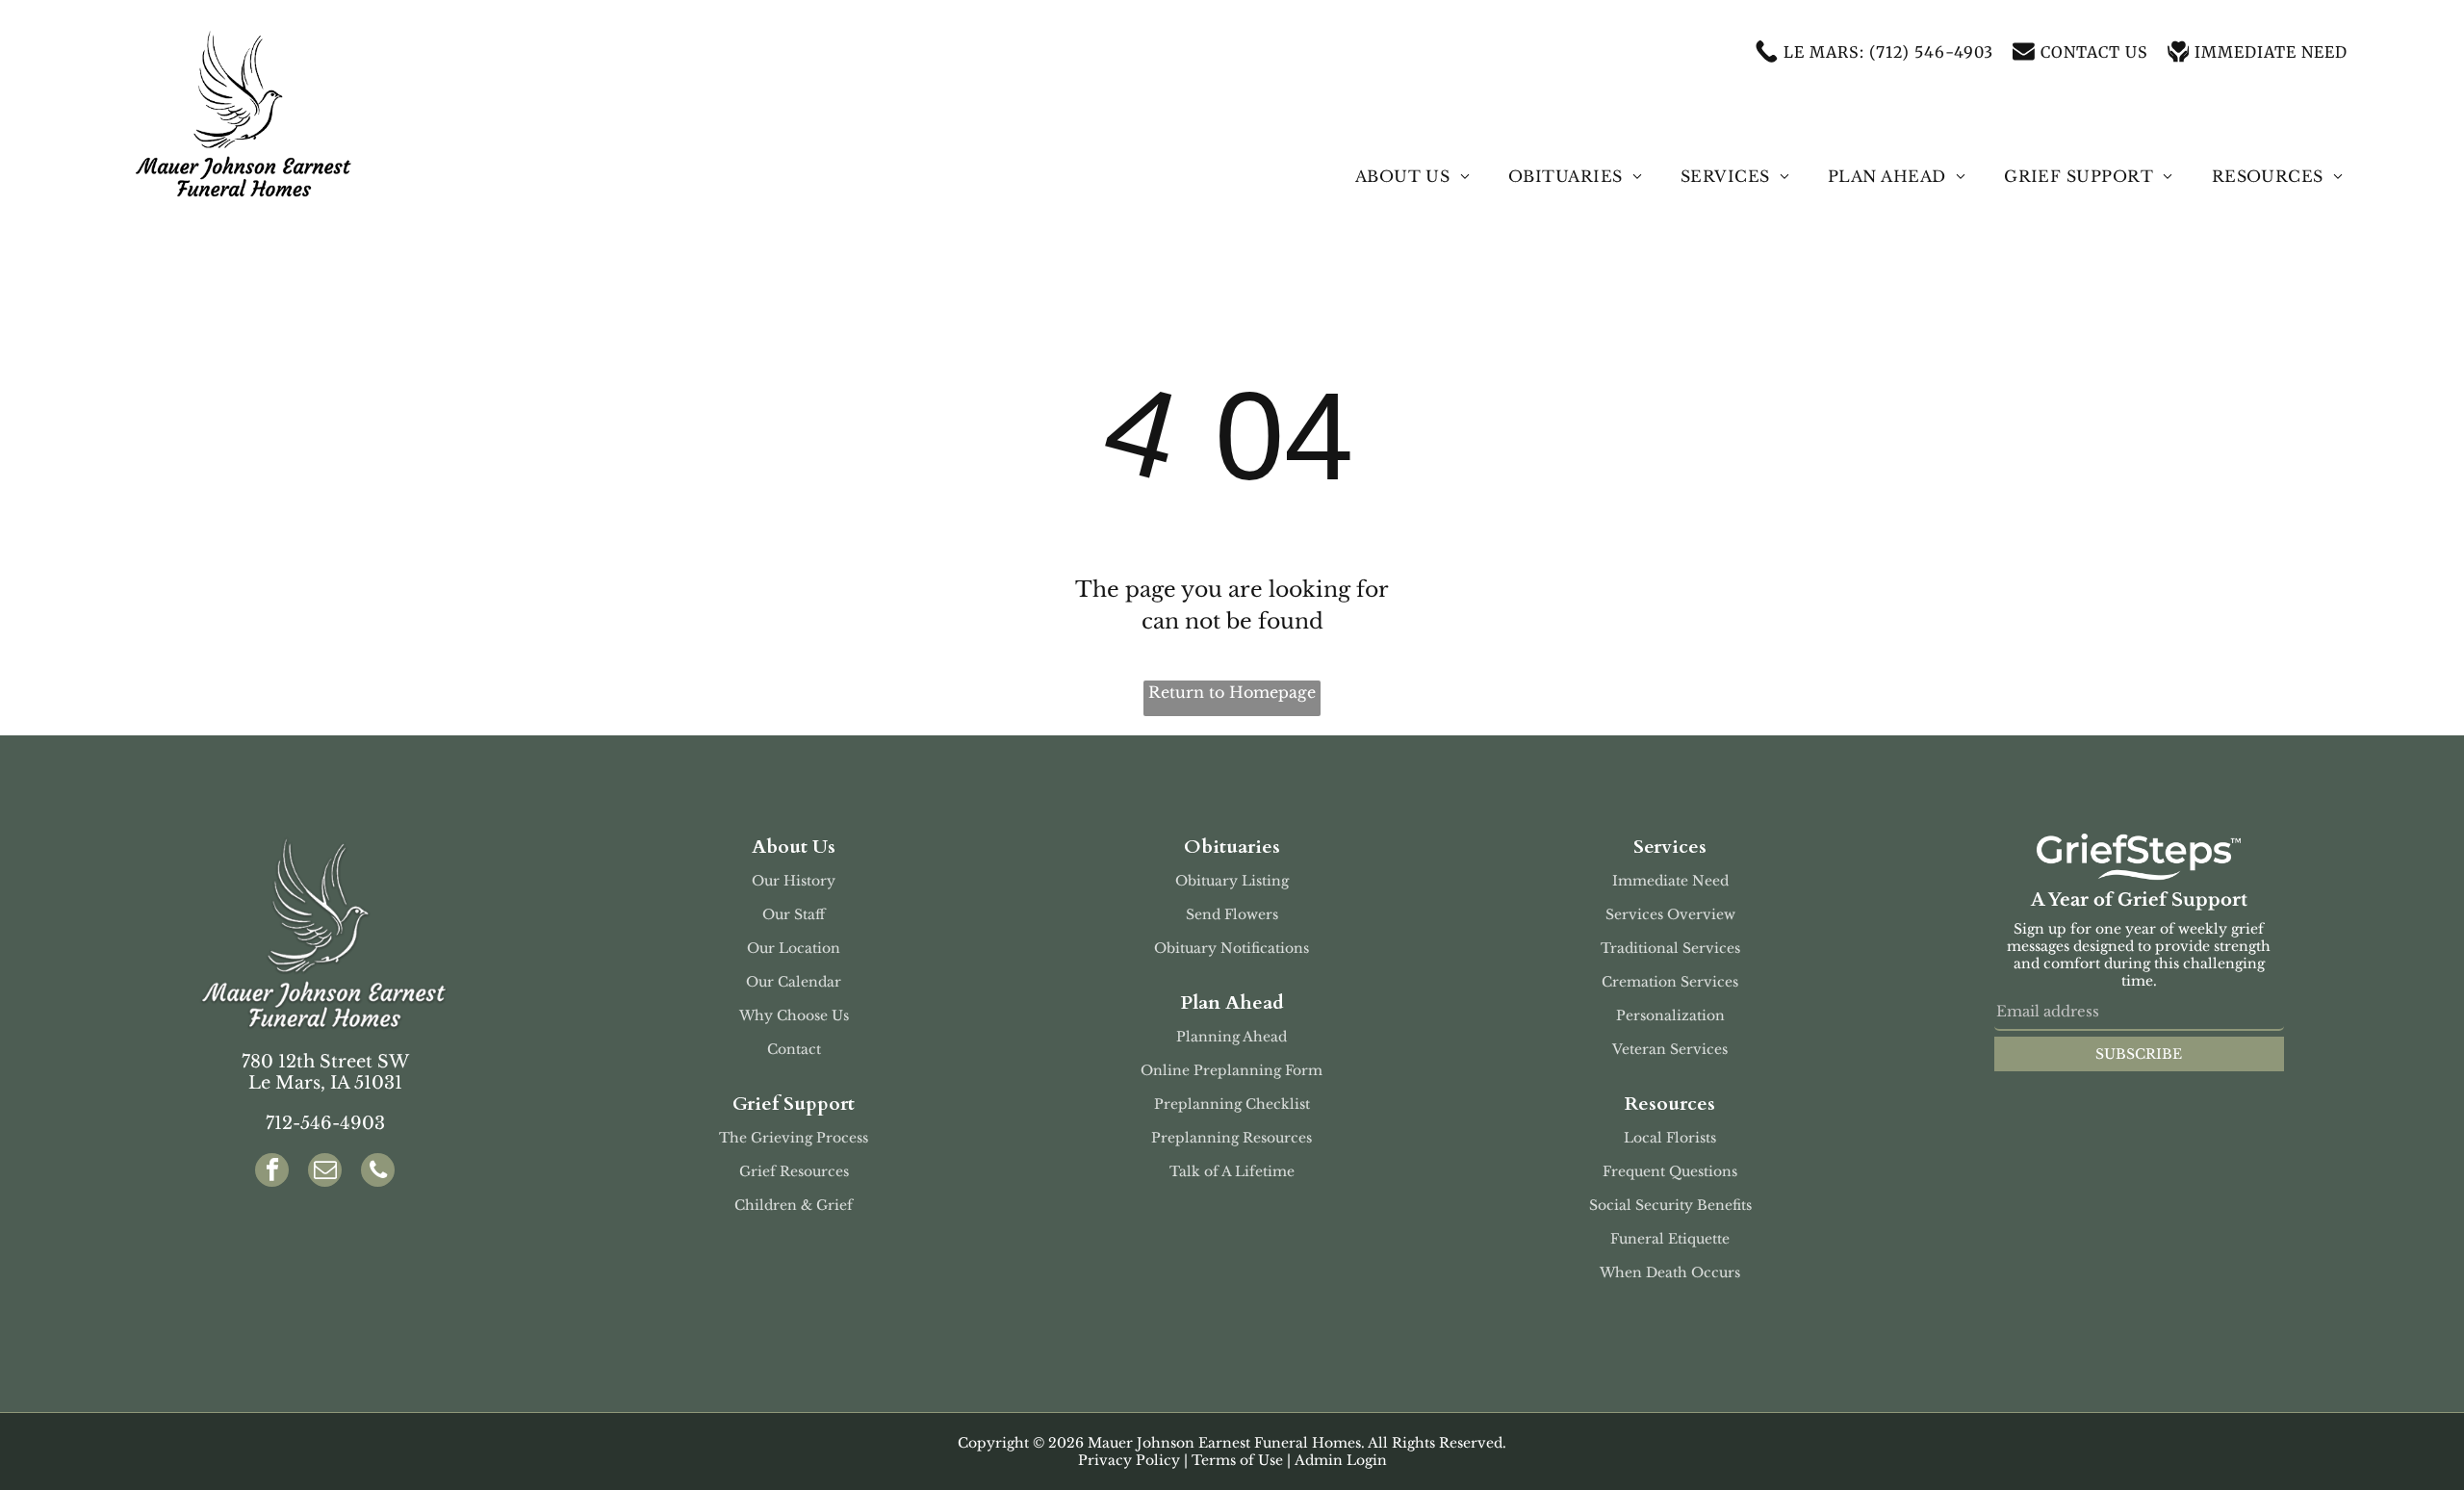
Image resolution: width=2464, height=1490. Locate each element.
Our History (794, 881)
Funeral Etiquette (1670, 1239)
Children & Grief (794, 1205)
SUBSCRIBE (2139, 1054)
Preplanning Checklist (1232, 1104)
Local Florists (1670, 1138)
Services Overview (1670, 914)
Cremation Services (1670, 982)
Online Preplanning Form (1232, 1070)
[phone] (378, 1172)
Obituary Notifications (1232, 948)
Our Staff (794, 914)
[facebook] (272, 1172)
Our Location (794, 948)
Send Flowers (1232, 914)
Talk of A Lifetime (1232, 1171)
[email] (325, 1172)
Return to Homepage (1232, 692)
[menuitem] (1412, 176)
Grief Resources (794, 1171)
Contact (794, 1049)
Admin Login (1341, 1460)
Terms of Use (1237, 1460)
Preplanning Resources (1232, 1138)
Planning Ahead (1232, 1037)
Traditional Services (1670, 948)
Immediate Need (1670, 881)
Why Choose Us (794, 1015)
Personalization (1670, 1015)
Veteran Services (1670, 1049)
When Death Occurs (1670, 1272)
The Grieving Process (794, 1138)
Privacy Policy (1129, 1460)
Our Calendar (794, 982)
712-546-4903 (325, 1123)
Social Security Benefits (1670, 1205)
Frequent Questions (1670, 1171)
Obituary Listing (1232, 881)
